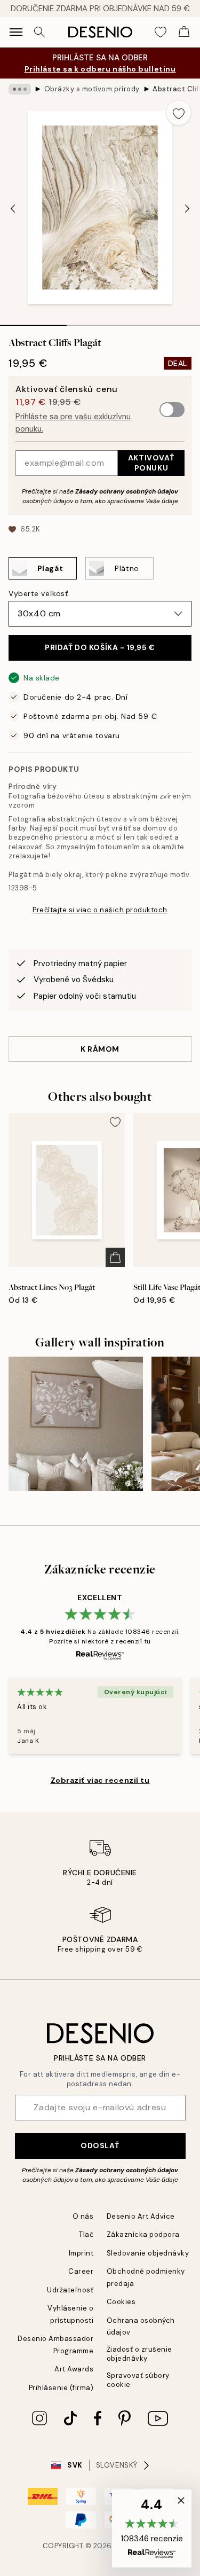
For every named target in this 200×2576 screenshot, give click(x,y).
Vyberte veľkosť (38, 593)
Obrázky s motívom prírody (92, 89)
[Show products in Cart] (184, 32)
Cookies (121, 2302)
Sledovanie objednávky (148, 2253)
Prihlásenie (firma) (61, 2388)
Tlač (86, 2234)
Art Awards (74, 2369)
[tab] (33, 322)
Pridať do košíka (100, 647)
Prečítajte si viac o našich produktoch (100, 910)
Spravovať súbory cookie (138, 2380)
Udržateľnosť (70, 2290)
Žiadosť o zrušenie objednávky (139, 2354)
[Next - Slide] (187, 208)
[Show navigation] (16, 32)
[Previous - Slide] (13, 208)
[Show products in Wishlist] (161, 32)
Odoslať (100, 2146)
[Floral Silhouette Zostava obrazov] (76, 1424)
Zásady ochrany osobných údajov (127, 491)
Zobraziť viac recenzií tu (100, 1780)
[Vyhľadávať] (39, 32)
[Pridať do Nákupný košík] (115, 1257)
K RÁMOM (100, 1049)
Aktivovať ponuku (151, 463)
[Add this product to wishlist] (179, 113)
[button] (152, 2528)
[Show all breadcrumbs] (20, 89)
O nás (83, 2216)
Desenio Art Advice (141, 2216)
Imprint (81, 2253)
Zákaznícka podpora (143, 2234)
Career (81, 2271)
